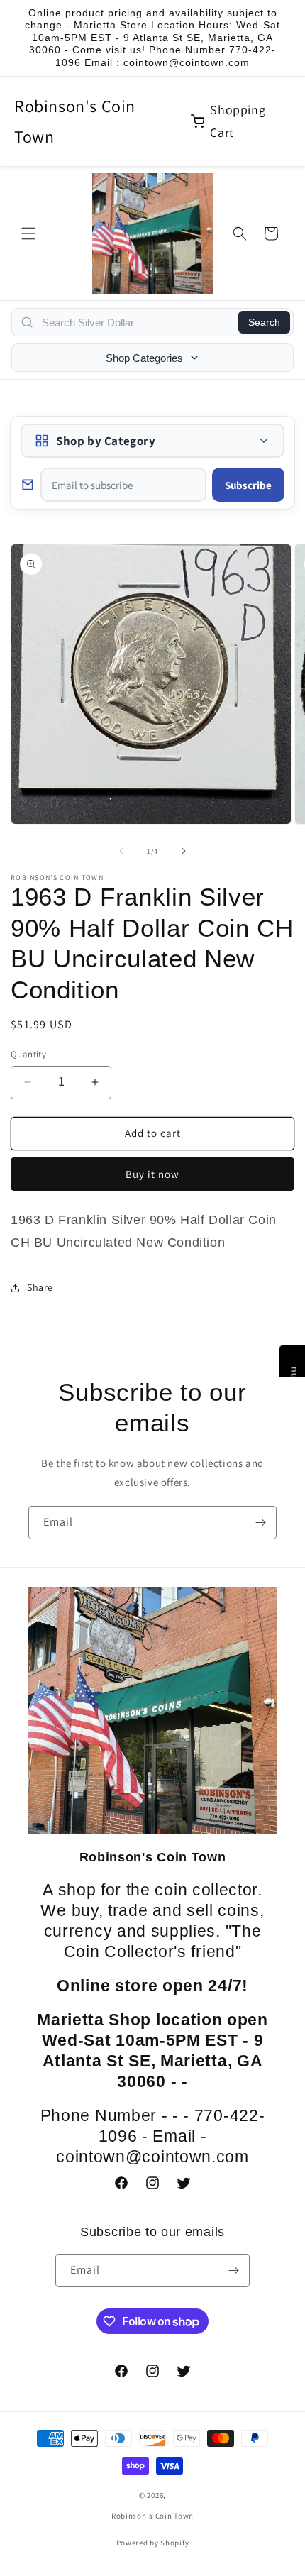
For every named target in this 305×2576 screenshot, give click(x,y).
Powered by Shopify (153, 2543)
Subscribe (248, 485)
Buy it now (152, 1174)
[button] (28, 233)
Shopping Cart (238, 121)
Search (264, 322)
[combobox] (136, 322)
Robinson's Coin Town (75, 121)
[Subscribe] (260, 1523)
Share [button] (40, 1287)
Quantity (28, 1054)
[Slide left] (121, 851)
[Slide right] (184, 851)
